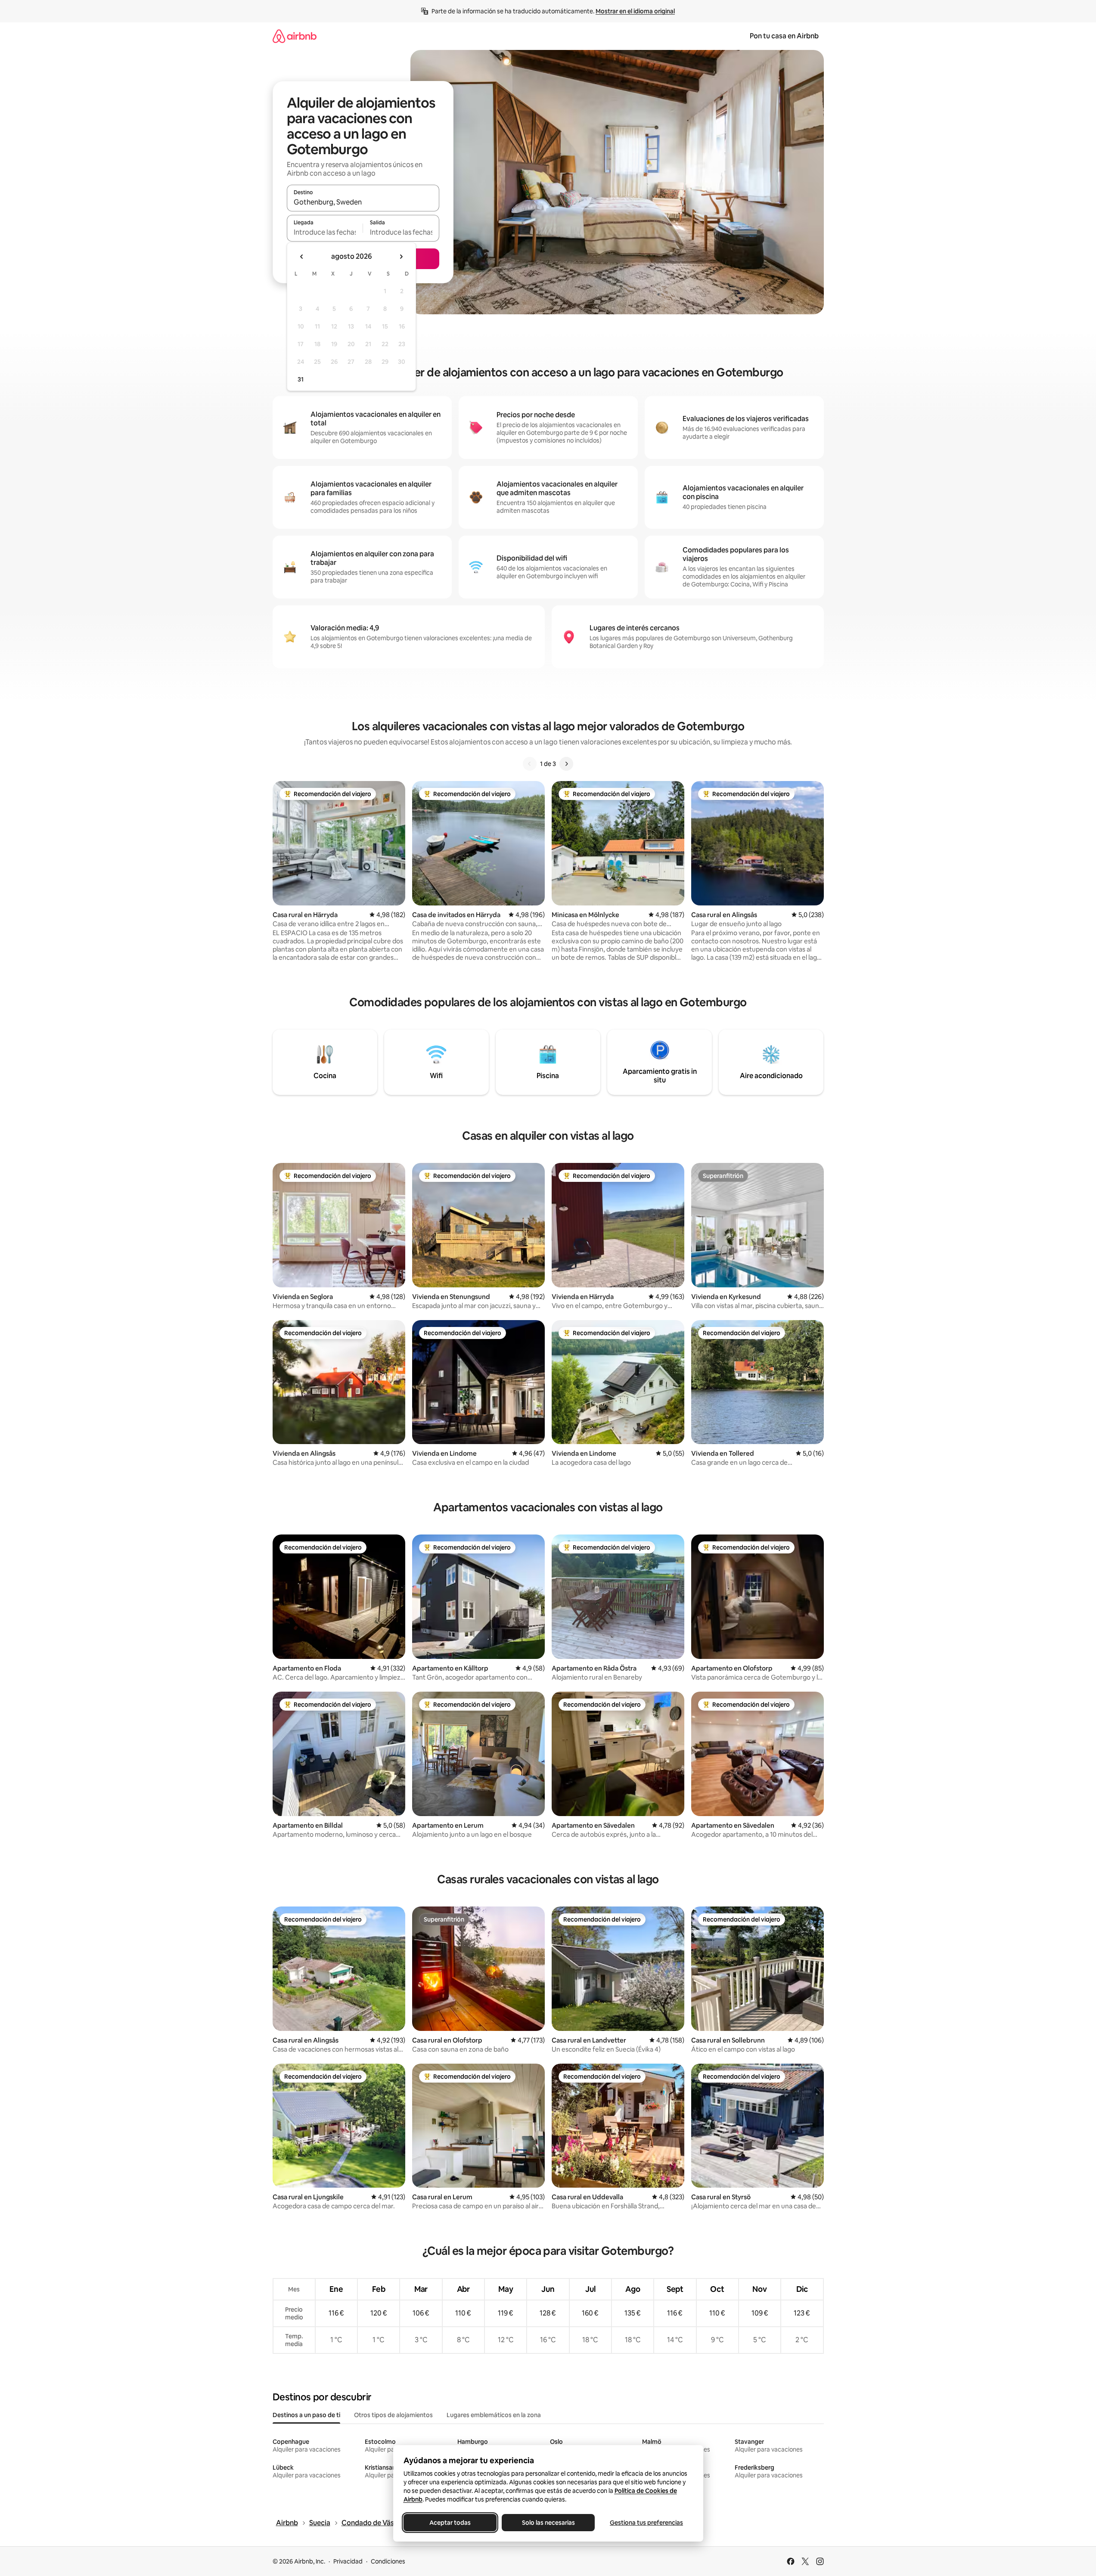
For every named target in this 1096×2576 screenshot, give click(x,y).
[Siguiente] (566, 764)
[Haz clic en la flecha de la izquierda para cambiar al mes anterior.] (302, 257)
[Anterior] (530, 764)
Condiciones (388, 2561)
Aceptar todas (450, 2523)
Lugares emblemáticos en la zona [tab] (494, 2415)
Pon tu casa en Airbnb (784, 36)
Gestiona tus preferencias (646, 2523)
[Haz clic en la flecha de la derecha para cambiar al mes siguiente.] (401, 257)
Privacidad (348, 2561)
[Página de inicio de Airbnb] (295, 36)
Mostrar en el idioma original (635, 11)
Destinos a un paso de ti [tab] (306, 2415)
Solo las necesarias (548, 2523)
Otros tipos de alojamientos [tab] (393, 2415)
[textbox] (325, 232)
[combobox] (363, 202)
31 (301, 379)
